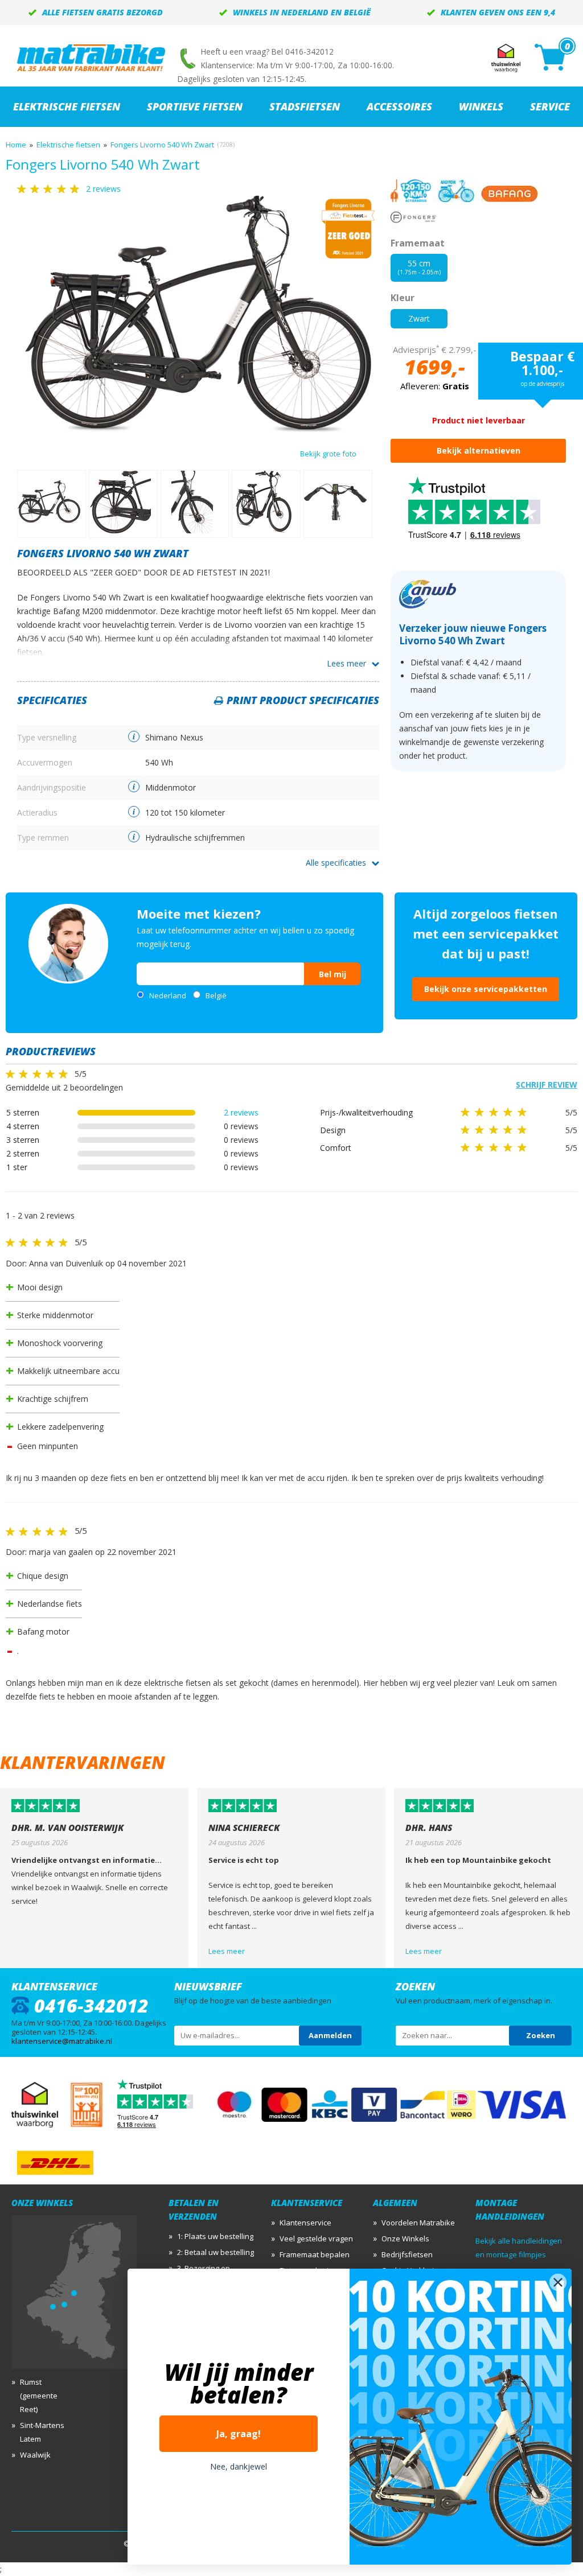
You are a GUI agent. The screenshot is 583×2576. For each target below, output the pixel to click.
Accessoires (399, 106)
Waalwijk (35, 2455)
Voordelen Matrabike (418, 2223)
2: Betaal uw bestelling (215, 2252)
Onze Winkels (405, 2238)
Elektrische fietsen (68, 145)
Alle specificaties (336, 863)
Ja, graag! (239, 2434)
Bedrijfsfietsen (407, 2254)
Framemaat (418, 243)
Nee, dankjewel (239, 2466)
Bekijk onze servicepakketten (486, 989)
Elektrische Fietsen (67, 106)
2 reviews (241, 1112)
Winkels (481, 106)
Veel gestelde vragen (316, 2238)
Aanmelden (330, 2035)
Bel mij (332, 974)
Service (550, 106)
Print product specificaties (303, 700)
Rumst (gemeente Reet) (39, 2396)
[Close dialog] (558, 2282)
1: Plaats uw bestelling (215, 2236)
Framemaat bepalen (315, 2254)
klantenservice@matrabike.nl (62, 2041)
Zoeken (541, 2035)
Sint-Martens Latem (42, 2432)
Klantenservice (305, 2223)
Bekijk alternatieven (479, 450)
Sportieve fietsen (195, 106)
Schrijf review (547, 1085)
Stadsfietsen (305, 106)
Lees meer (346, 663)
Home (16, 145)
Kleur (403, 298)
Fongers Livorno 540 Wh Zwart (162, 145)
